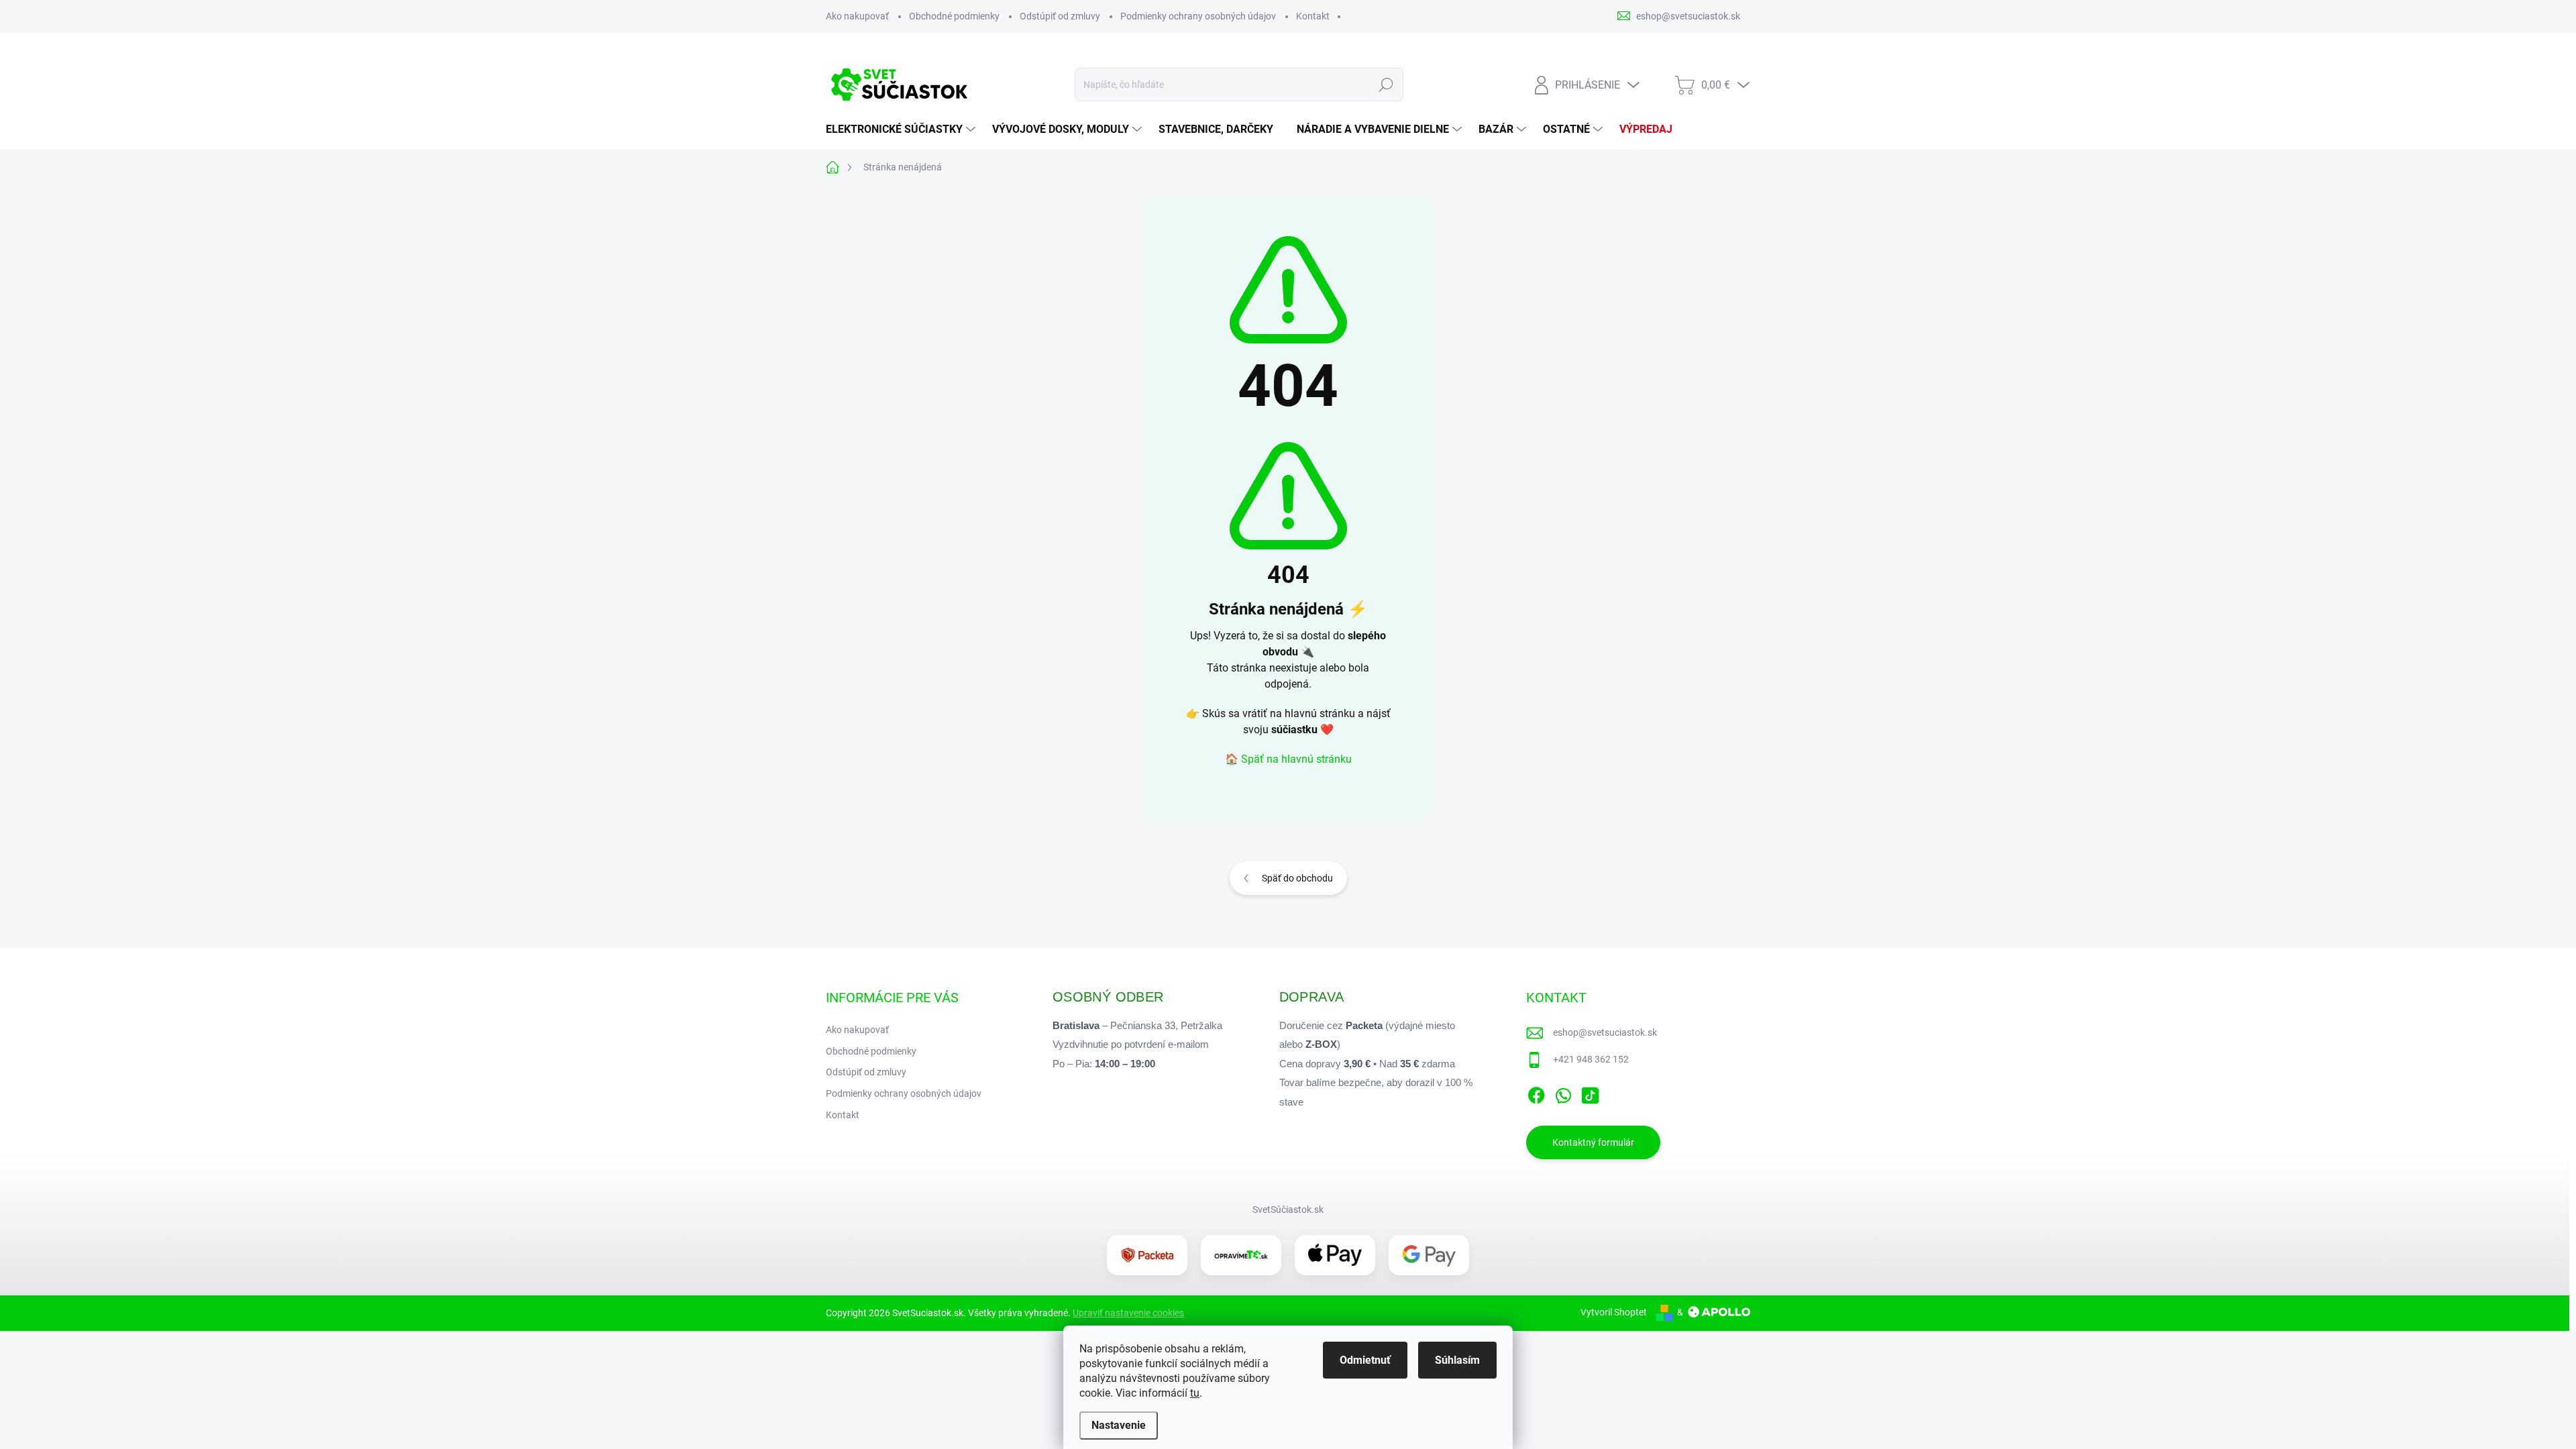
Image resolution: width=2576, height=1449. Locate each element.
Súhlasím (1457, 1360)
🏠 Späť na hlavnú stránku (1288, 759)
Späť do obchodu (1297, 878)
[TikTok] (1590, 1093)
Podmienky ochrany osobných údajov (1198, 16)
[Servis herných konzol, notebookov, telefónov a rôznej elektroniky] (1241, 1255)
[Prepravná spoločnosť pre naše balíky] (1147, 1255)
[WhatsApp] (1563, 1093)
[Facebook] (1536, 1093)
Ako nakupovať (857, 16)
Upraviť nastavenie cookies (1128, 1313)
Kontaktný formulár (1593, 1142)
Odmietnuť (1365, 1360)
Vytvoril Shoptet (1614, 1312)
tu (1195, 1393)
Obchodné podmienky (954, 16)
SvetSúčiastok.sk (1288, 1210)
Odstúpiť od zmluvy (1060, 16)
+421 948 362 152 (1591, 1059)
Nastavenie (1119, 1425)
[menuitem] (902, 129)
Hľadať (1386, 85)
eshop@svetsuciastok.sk (1605, 1032)
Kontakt (1313, 16)
